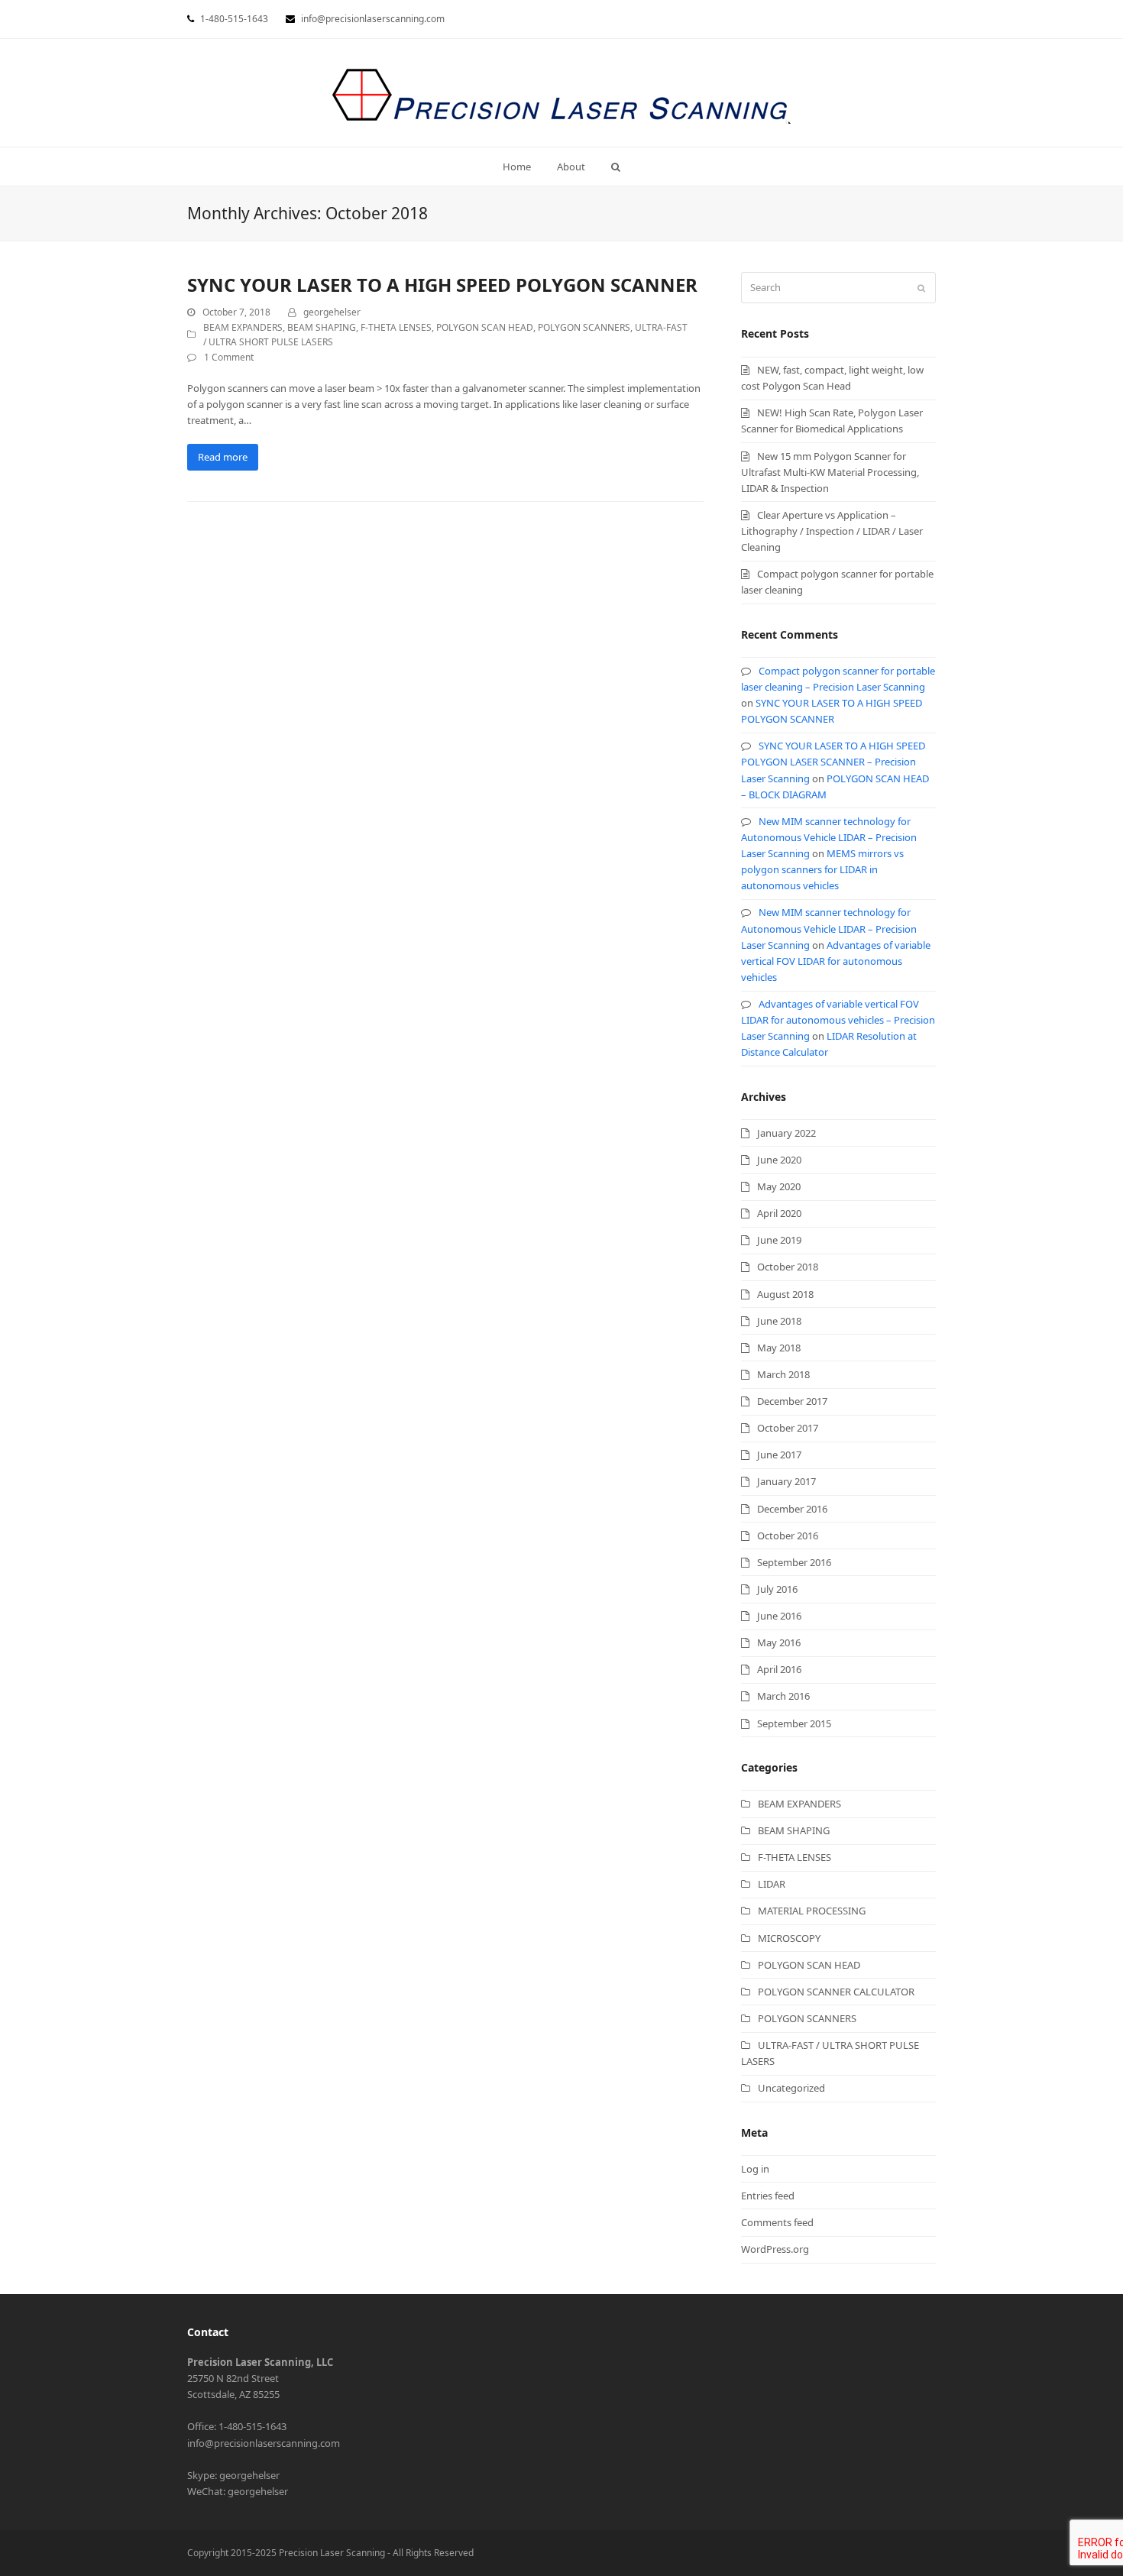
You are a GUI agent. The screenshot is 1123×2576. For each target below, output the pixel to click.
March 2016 (783, 1696)
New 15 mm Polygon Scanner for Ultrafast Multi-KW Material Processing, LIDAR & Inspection (830, 472)
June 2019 (779, 1240)
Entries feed (768, 2196)
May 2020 (779, 1186)
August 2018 (785, 1294)
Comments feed (777, 2222)
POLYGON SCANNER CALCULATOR (836, 1992)
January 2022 (786, 1133)
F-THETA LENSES (396, 327)
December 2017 (792, 1401)
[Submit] (921, 288)
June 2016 (779, 1616)
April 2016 (779, 1669)
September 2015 (794, 1723)
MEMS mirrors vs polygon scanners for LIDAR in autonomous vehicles (822, 869)
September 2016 (794, 1562)
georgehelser (332, 312)
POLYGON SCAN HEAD (485, 327)
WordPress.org (775, 2249)
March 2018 (783, 1374)
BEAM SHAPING (322, 327)
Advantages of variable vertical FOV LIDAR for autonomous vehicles (836, 961)
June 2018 (779, 1321)
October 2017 (788, 1428)
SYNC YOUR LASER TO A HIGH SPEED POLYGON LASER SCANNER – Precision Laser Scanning (833, 762)
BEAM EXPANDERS (243, 327)
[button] (615, 167)
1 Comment (229, 357)
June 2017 (779, 1455)
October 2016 (788, 1536)
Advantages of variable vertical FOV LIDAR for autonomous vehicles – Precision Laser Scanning (838, 1020)
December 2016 (792, 1509)
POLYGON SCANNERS (584, 327)
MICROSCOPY (789, 1938)
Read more (223, 457)
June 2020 (779, 1160)
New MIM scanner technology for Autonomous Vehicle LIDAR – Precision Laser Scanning (829, 837)
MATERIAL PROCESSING (812, 1911)
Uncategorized (791, 2088)
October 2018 (788, 1267)
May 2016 (779, 1642)
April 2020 (779, 1213)
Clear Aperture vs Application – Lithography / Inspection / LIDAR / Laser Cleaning (832, 531)
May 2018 (779, 1348)
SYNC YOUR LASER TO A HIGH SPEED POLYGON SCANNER (442, 285)
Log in (755, 2169)
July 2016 (777, 1589)
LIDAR (772, 1884)
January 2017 (786, 1481)
